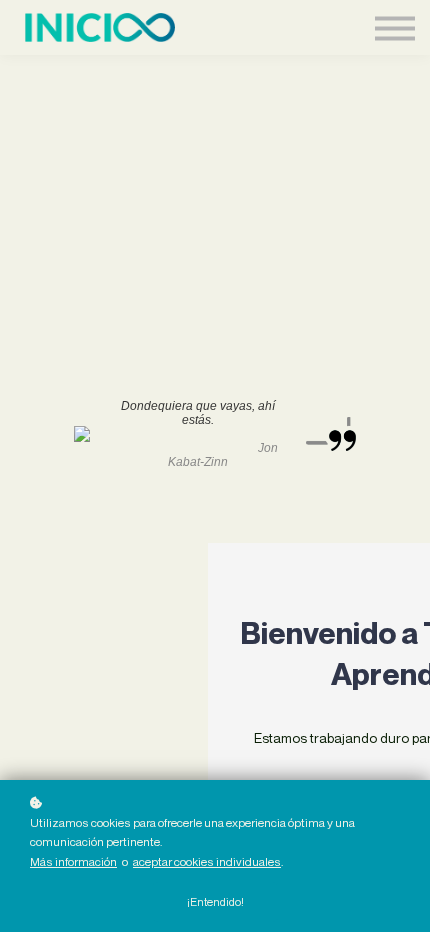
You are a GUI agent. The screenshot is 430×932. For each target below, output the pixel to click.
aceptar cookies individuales (207, 861)
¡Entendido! (215, 902)
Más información (73, 861)
